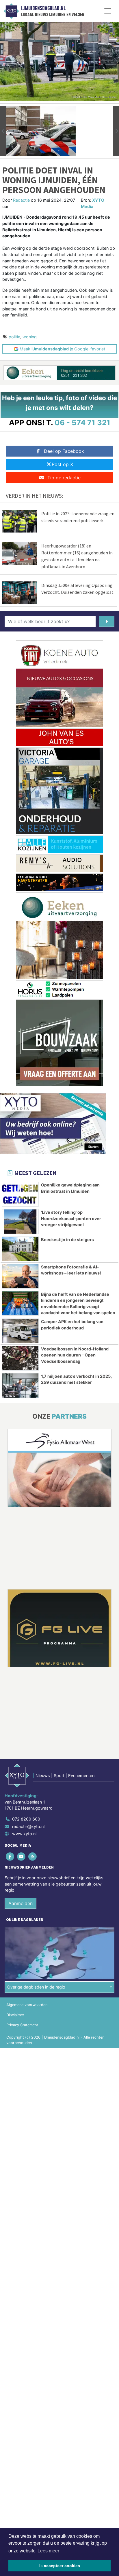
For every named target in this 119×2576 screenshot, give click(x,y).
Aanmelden (21, 1903)
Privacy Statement (22, 2025)
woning (30, 337)
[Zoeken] (107, 621)
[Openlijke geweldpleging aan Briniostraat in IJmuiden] (20, 1194)
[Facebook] (10, 1856)
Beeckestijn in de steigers (67, 1240)
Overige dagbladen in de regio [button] (36, 1987)
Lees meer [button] (48, 2551)
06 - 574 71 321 (82, 422)
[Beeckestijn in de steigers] (20, 1249)
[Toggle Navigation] (108, 11)
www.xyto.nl (24, 1834)
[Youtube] (22, 1856)
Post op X (62, 464)
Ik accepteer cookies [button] (60, 2566)
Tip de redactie (64, 478)
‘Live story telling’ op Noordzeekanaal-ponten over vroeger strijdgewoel (71, 1218)
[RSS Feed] (33, 1856)
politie (14, 337)
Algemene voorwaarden (27, 2005)
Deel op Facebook (64, 451)
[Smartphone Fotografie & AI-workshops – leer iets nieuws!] (20, 1276)
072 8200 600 (26, 1819)
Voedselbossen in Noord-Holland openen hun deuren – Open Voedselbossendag (75, 1355)
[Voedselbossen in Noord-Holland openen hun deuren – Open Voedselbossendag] (20, 1358)
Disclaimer (15, 2015)
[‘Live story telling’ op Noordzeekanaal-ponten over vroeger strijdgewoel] (20, 1222)
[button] (3, 131)
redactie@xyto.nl (28, 1826)
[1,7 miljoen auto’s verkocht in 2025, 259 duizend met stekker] (20, 1386)
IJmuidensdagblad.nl (43, 8)
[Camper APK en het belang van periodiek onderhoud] (20, 1331)
